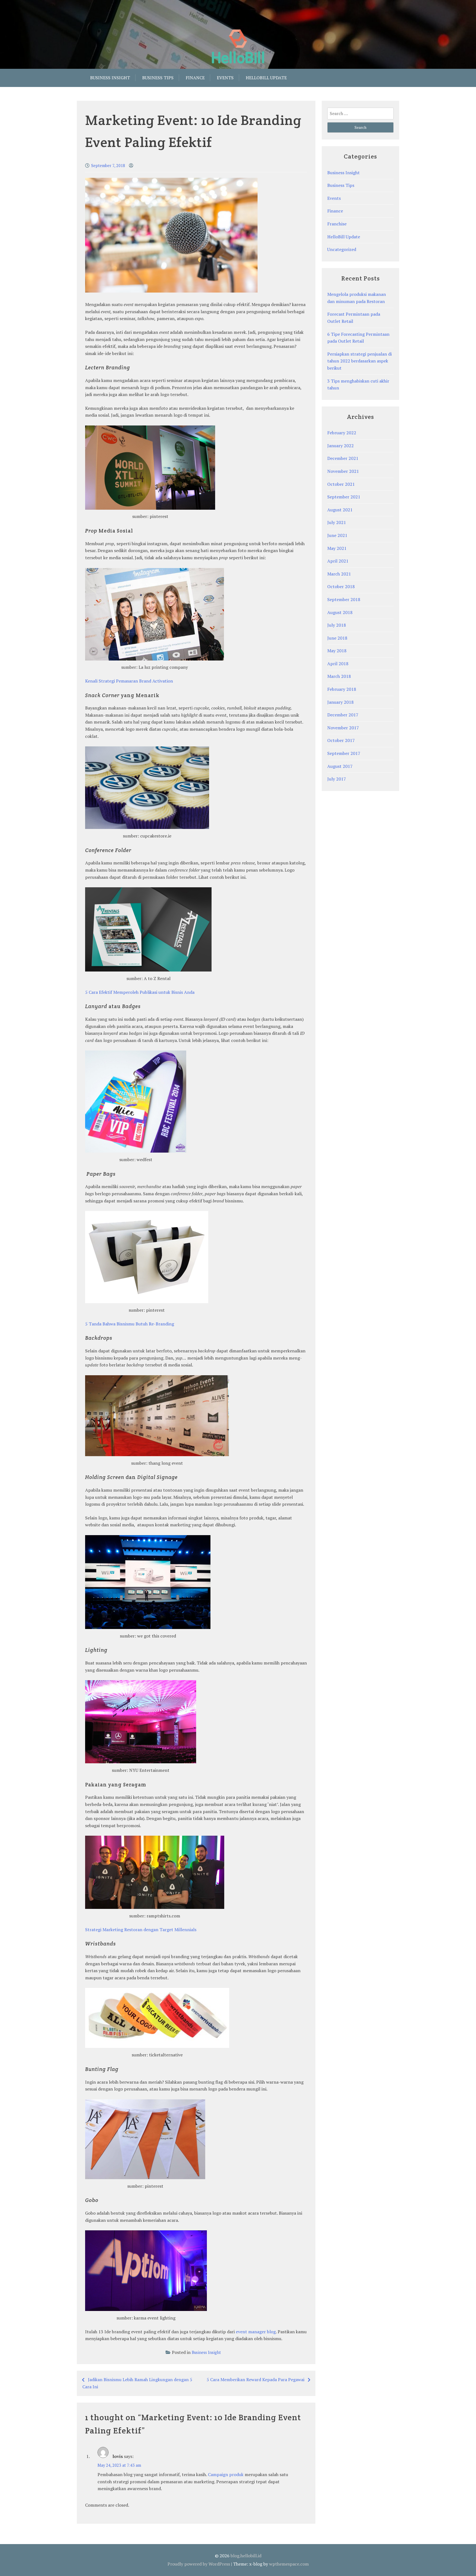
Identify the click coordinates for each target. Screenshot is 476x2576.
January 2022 (340, 446)
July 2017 (337, 779)
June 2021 (337, 535)
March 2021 (339, 574)
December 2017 (343, 715)
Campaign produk (226, 2474)
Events (225, 78)
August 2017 (340, 766)
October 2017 (341, 740)
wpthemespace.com (289, 2564)
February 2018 (342, 689)
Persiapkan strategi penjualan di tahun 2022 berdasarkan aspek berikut (359, 361)
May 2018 (337, 651)
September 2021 (344, 497)
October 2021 (341, 484)
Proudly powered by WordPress (199, 2564)
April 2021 (338, 561)
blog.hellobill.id (246, 2556)
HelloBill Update (344, 237)
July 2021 (337, 522)
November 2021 (343, 471)
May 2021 (337, 548)
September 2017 (344, 753)
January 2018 (340, 702)
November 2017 (343, 728)
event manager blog (256, 2332)
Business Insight (110, 78)
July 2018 (337, 625)
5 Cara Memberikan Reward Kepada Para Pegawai (255, 2379)
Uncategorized (342, 249)
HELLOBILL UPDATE (266, 78)
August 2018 (340, 612)
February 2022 (342, 433)
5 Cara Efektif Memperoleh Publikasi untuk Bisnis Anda (140, 992)
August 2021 (340, 510)
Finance (195, 78)
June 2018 (337, 638)
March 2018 (339, 676)
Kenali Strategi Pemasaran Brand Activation (129, 681)
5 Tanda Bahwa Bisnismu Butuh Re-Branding (130, 1324)
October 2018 (341, 586)
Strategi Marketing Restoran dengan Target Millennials (141, 1930)
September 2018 (344, 599)
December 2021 (343, 458)
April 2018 (338, 664)
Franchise (337, 224)
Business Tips (158, 78)
